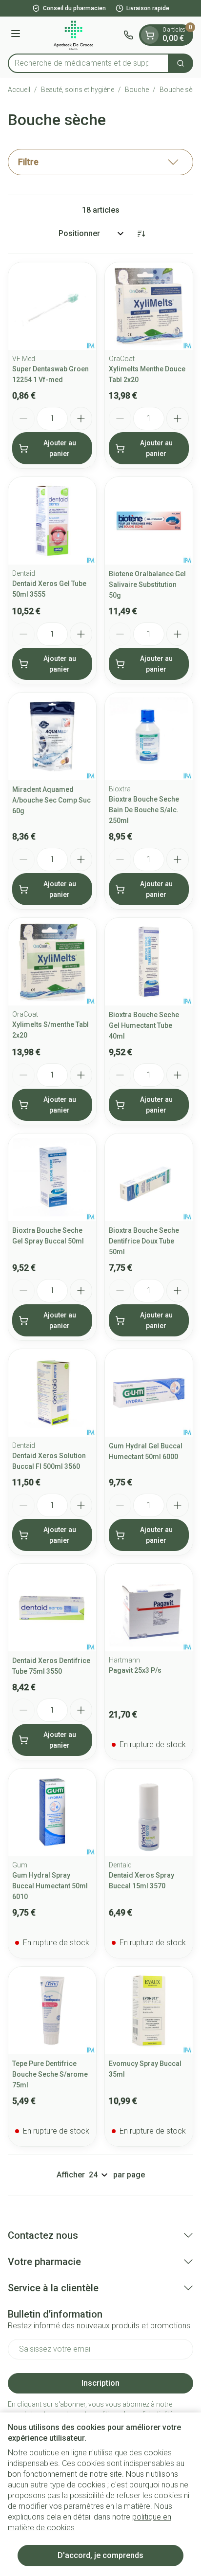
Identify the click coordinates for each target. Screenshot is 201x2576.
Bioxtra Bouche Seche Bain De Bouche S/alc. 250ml (144, 810)
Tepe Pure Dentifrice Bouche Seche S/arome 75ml (50, 2074)
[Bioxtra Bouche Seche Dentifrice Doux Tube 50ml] (149, 1177)
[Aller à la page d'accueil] (73, 35)
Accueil (19, 90)
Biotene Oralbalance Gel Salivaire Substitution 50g (147, 585)
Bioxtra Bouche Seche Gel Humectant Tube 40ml (144, 1025)
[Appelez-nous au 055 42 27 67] (128, 35)
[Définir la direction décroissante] (141, 234)
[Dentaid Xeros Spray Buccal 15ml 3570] (149, 1812)
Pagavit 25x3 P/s (135, 1670)
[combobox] (88, 63)
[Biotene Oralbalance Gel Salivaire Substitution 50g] (149, 521)
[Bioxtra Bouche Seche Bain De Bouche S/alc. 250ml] (149, 736)
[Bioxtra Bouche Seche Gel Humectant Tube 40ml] (149, 962)
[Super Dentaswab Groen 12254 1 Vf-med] (52, 306)
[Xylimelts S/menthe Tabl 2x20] (52, 962)
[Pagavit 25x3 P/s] (149, 1608)
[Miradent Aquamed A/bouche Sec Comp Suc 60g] (52, 736)
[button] (100, 162)
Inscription (100, 2383)
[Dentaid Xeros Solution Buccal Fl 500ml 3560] (52, 1393)
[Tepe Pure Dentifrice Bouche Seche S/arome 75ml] (52, 2010)
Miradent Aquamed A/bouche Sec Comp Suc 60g (51, 800)
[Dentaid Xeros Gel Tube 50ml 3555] (52, 521)
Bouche (137, 90)
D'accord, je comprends (100, 2555)
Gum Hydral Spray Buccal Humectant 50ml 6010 (50, 1886)
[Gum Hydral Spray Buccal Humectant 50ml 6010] (52, 1812)
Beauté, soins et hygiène (78, 90)
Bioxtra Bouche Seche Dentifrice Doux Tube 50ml (144, 1241)
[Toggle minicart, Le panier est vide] (150, 35)
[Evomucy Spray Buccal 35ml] (149, 2010)
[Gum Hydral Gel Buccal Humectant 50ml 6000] (149, 1393)
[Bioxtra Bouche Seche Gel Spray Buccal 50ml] (52, 1177)
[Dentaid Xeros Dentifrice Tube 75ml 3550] (52, 1608)
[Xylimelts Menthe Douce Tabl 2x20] (149, 306)
